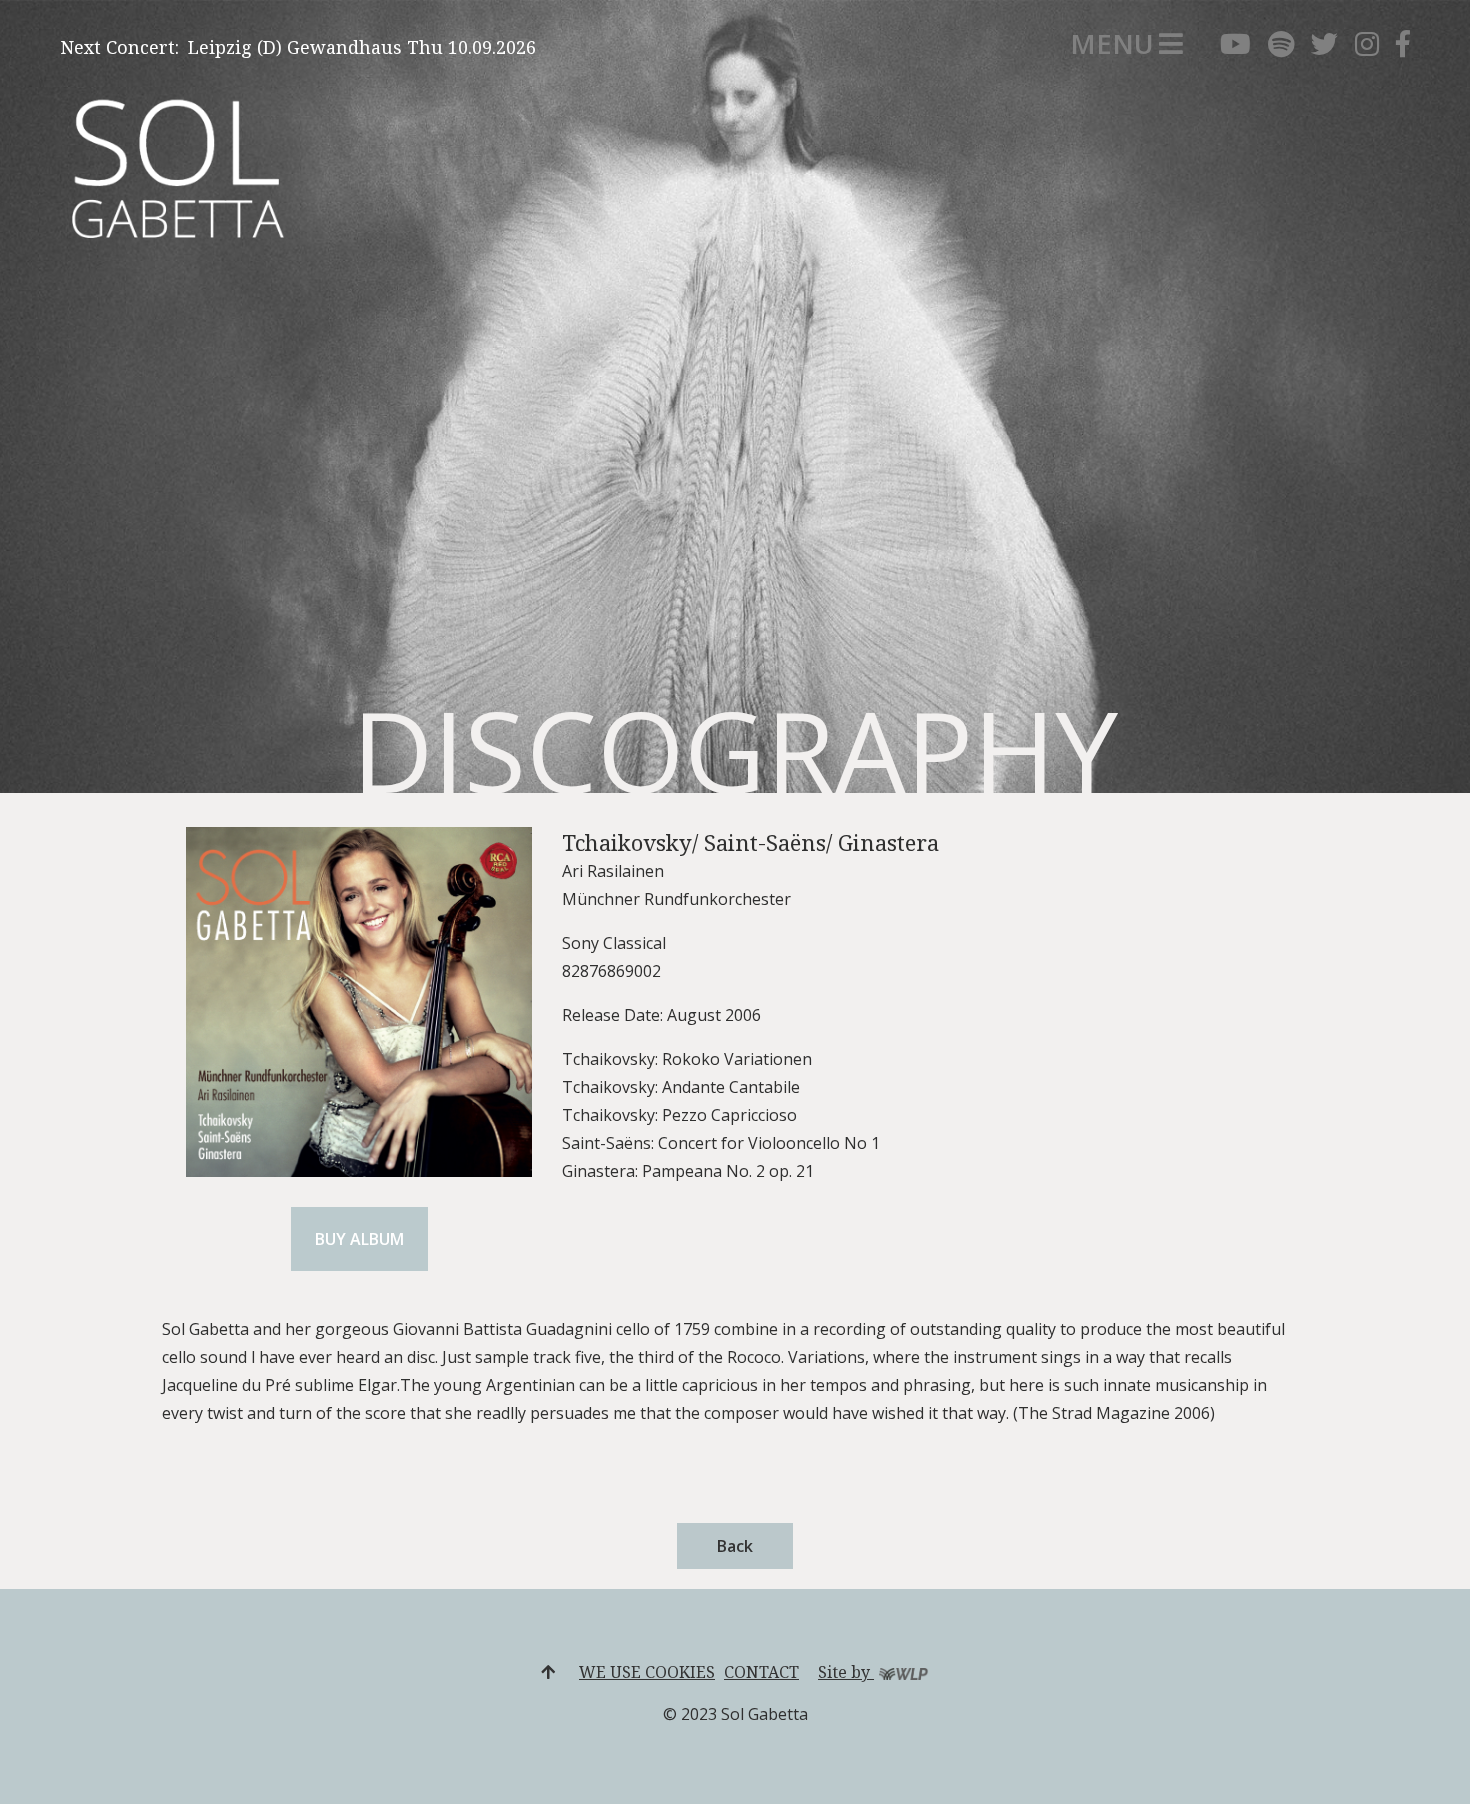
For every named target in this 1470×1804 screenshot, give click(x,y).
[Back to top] (548, 1672)
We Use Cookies (647, 1672)
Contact (761, 1672)
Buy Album (359, 1239)
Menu (1112, 43)
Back (735, 1546)
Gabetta (121, 137)
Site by (846, 1672)
